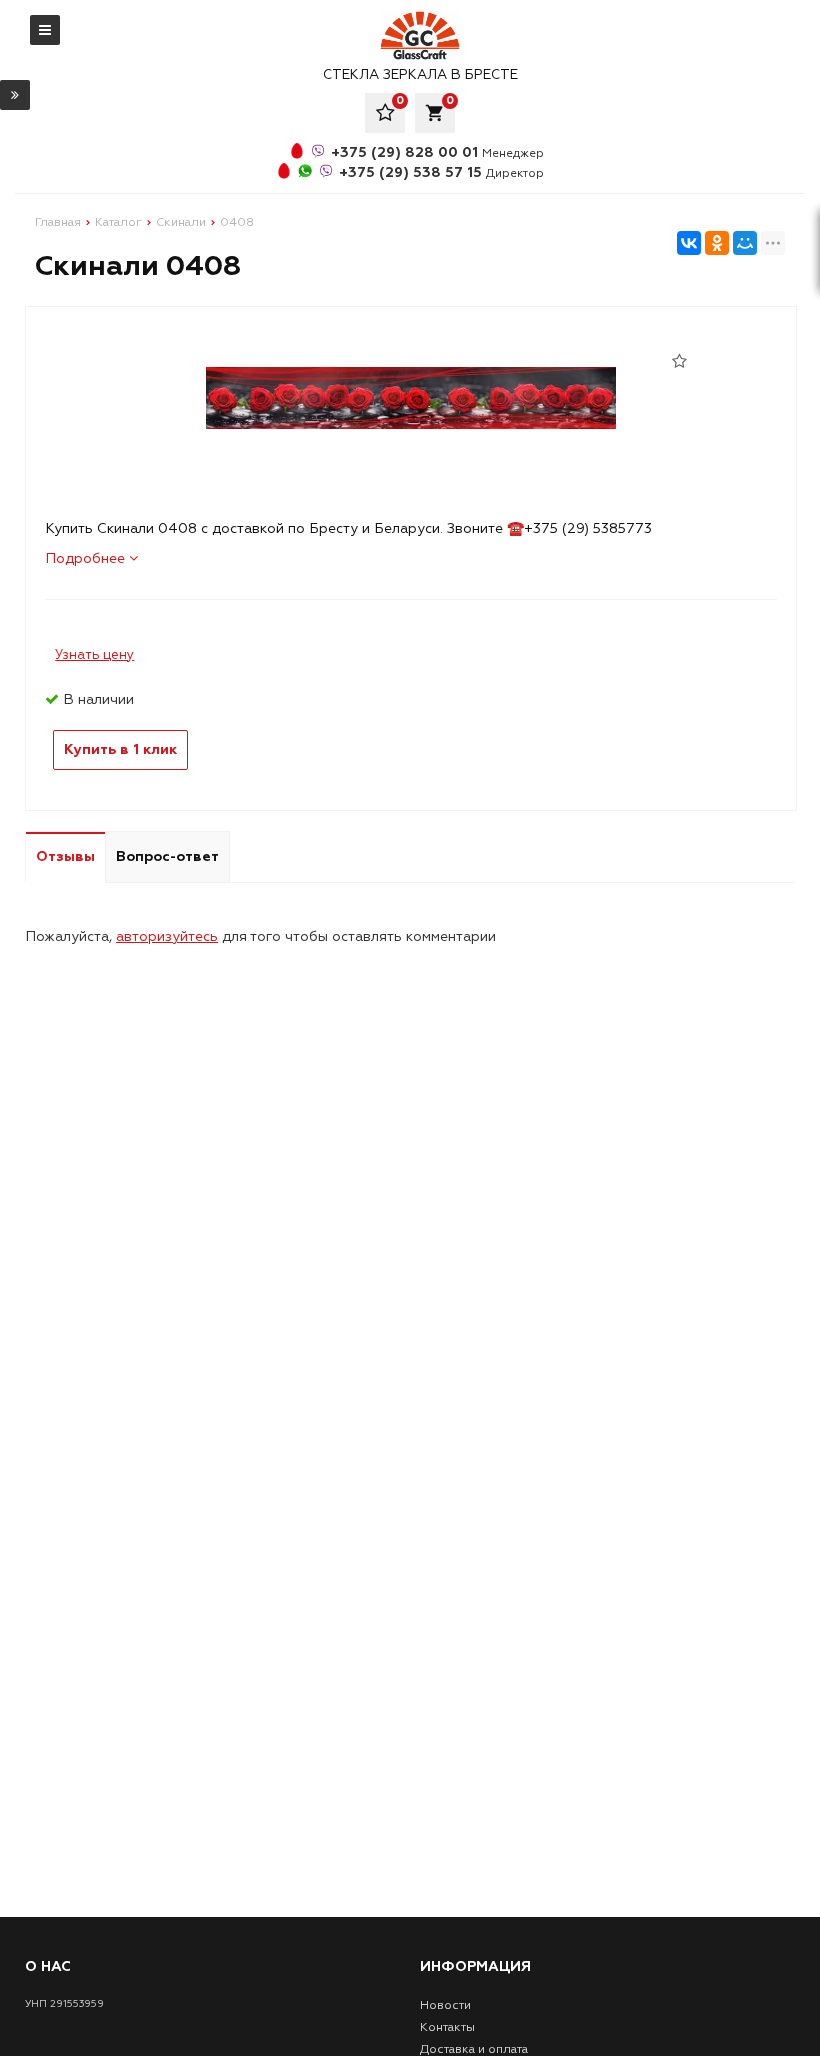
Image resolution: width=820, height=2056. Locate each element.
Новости (445, 2005)
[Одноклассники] (717, 243)
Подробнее (87, 558)
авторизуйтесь (167, 936)
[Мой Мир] (745, 243)
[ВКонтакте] (689, 243)
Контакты (447, 2027)
